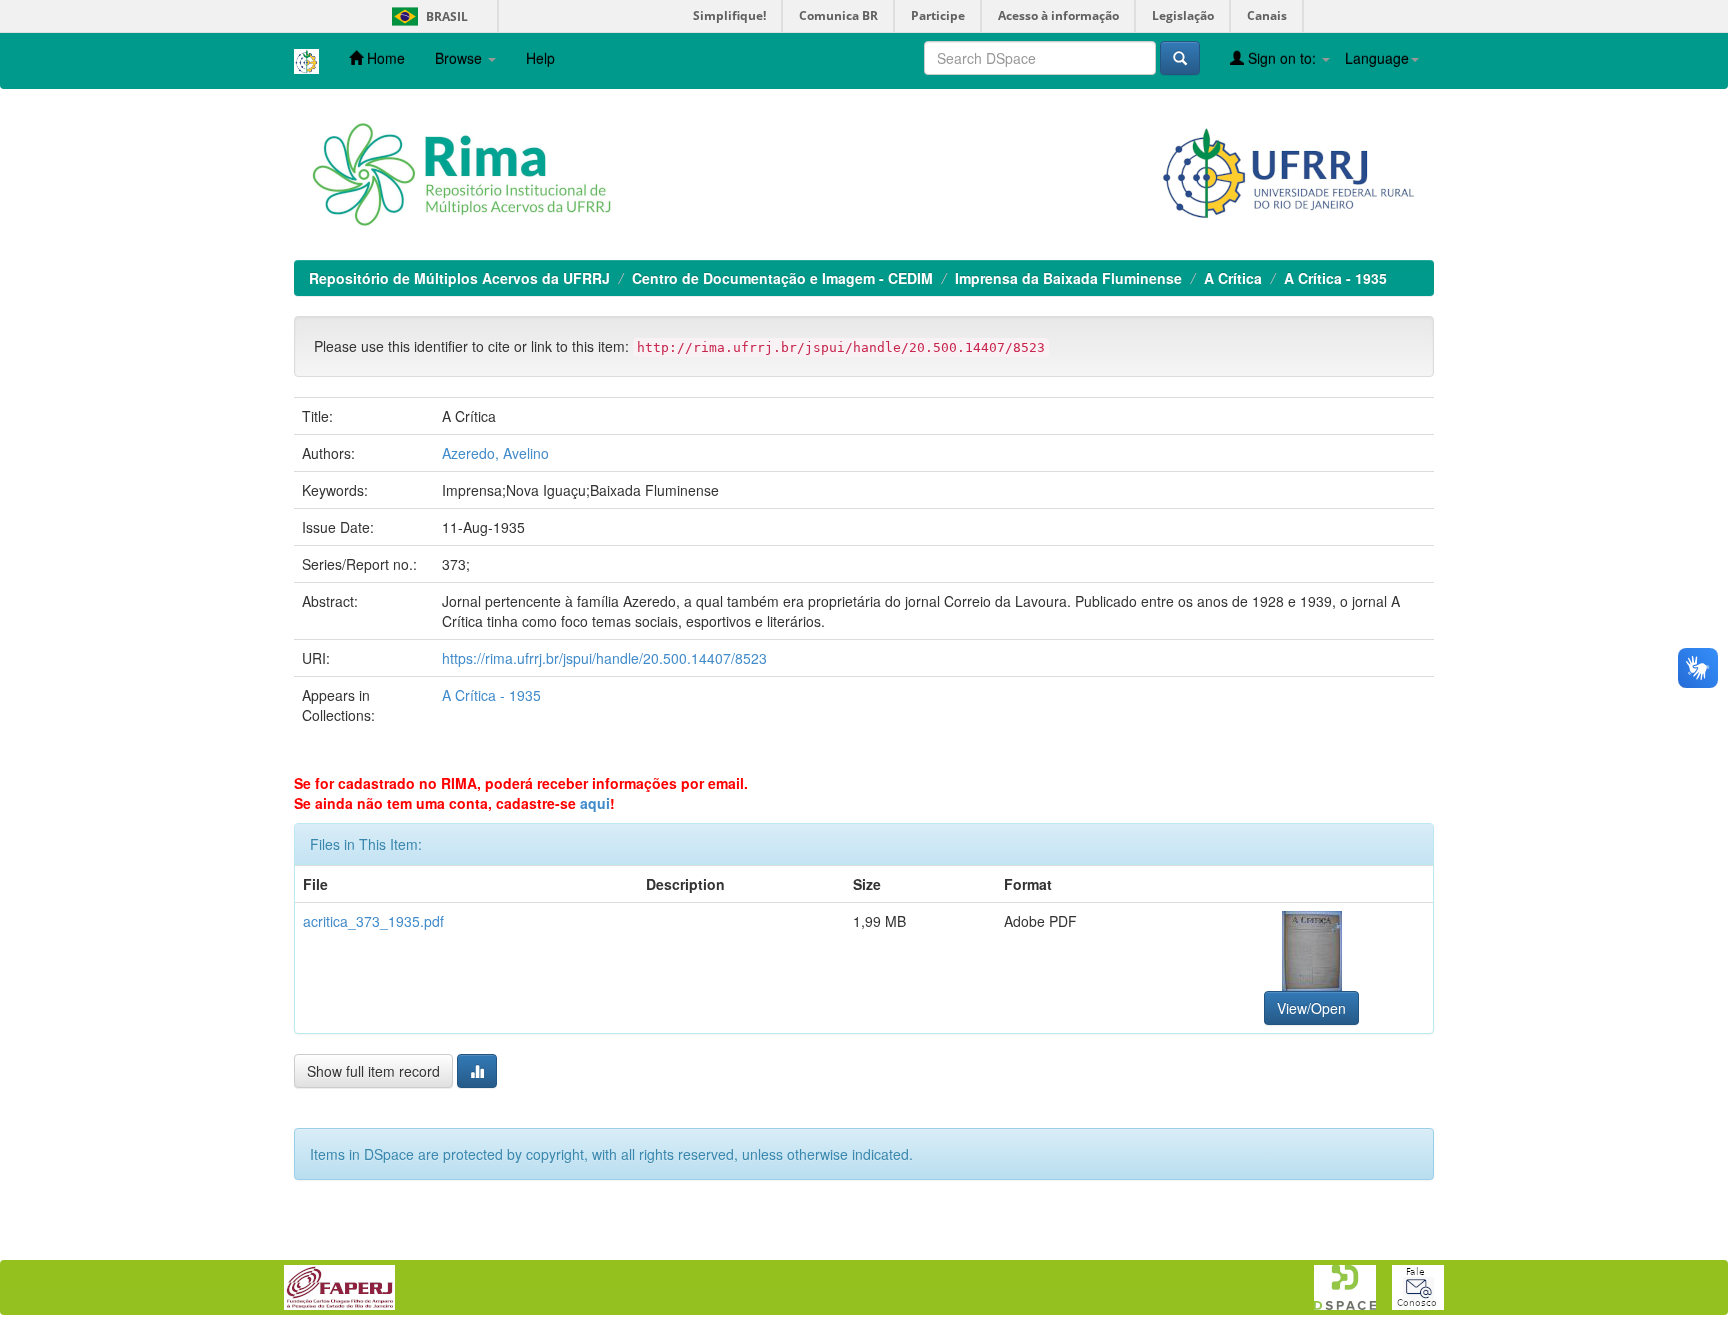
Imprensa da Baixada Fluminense (1068, 278)
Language (1377, 58)
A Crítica (1233, 278)
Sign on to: (1282, 58)
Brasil (426, 16)
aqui (595, 803)
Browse (460, 58)
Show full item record (373, 1071)
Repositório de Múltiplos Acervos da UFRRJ (459, 278)
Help (540, 58)
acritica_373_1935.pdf (373, 921)
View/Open (1311, 1008)
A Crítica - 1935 (1335, 278)
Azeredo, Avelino (495, 453)
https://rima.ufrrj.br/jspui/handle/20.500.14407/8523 (604, 658)
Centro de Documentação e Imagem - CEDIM (782, 278)
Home (384, 58)
